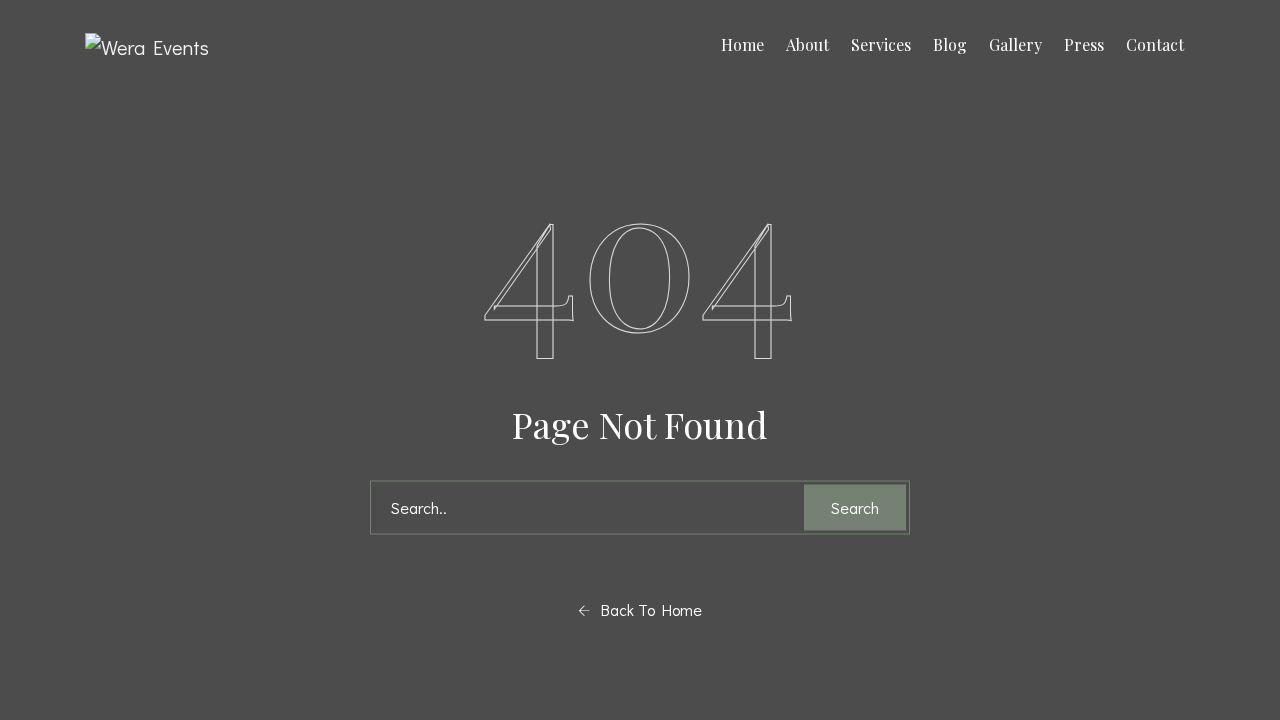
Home (742, 44)
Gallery (1015, 44)
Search (855, 507)
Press (1084, 44)
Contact (1155, 44)
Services (881, 44)
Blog (950, 44)
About (807, 44)
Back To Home (646, 609)
